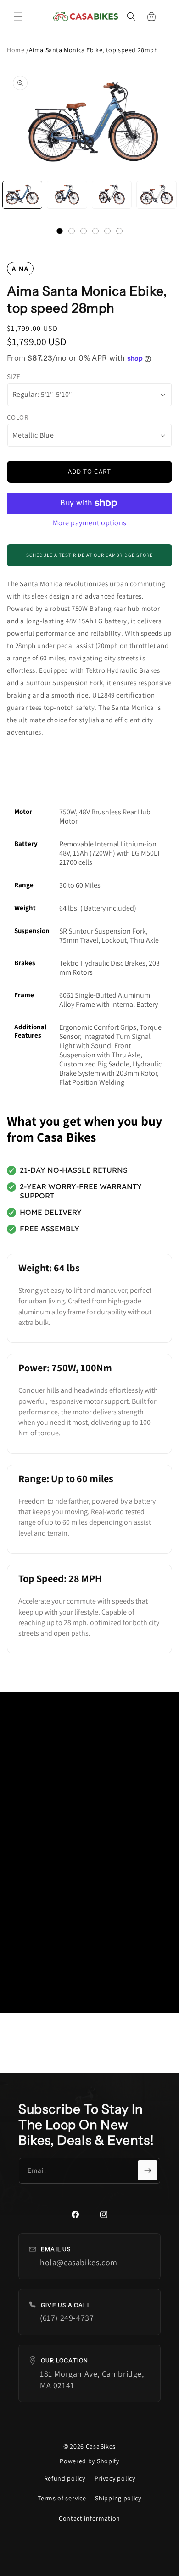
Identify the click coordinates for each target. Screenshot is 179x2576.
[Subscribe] (148, 2170)
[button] (18, 16)
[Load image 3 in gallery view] (112, 195)
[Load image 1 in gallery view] (22, 195)
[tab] (60, 231)
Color (17, 417)
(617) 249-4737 (67, 2318)
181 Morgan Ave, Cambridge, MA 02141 (92, 2379)
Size (14, 376)
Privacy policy (115, 2478)
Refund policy (65, 2478)
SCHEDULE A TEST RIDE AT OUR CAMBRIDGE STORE (89, 555)
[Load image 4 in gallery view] (156, 195)
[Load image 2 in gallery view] (67, 195)
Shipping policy (118, 2498)
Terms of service (62, 2498)
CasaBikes (101, 2446)
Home (17, 50)
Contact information (89, 2518)
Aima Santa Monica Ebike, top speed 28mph (94, 50)
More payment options (90, 523)
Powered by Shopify (89, 2461)
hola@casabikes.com (79, 2262)
